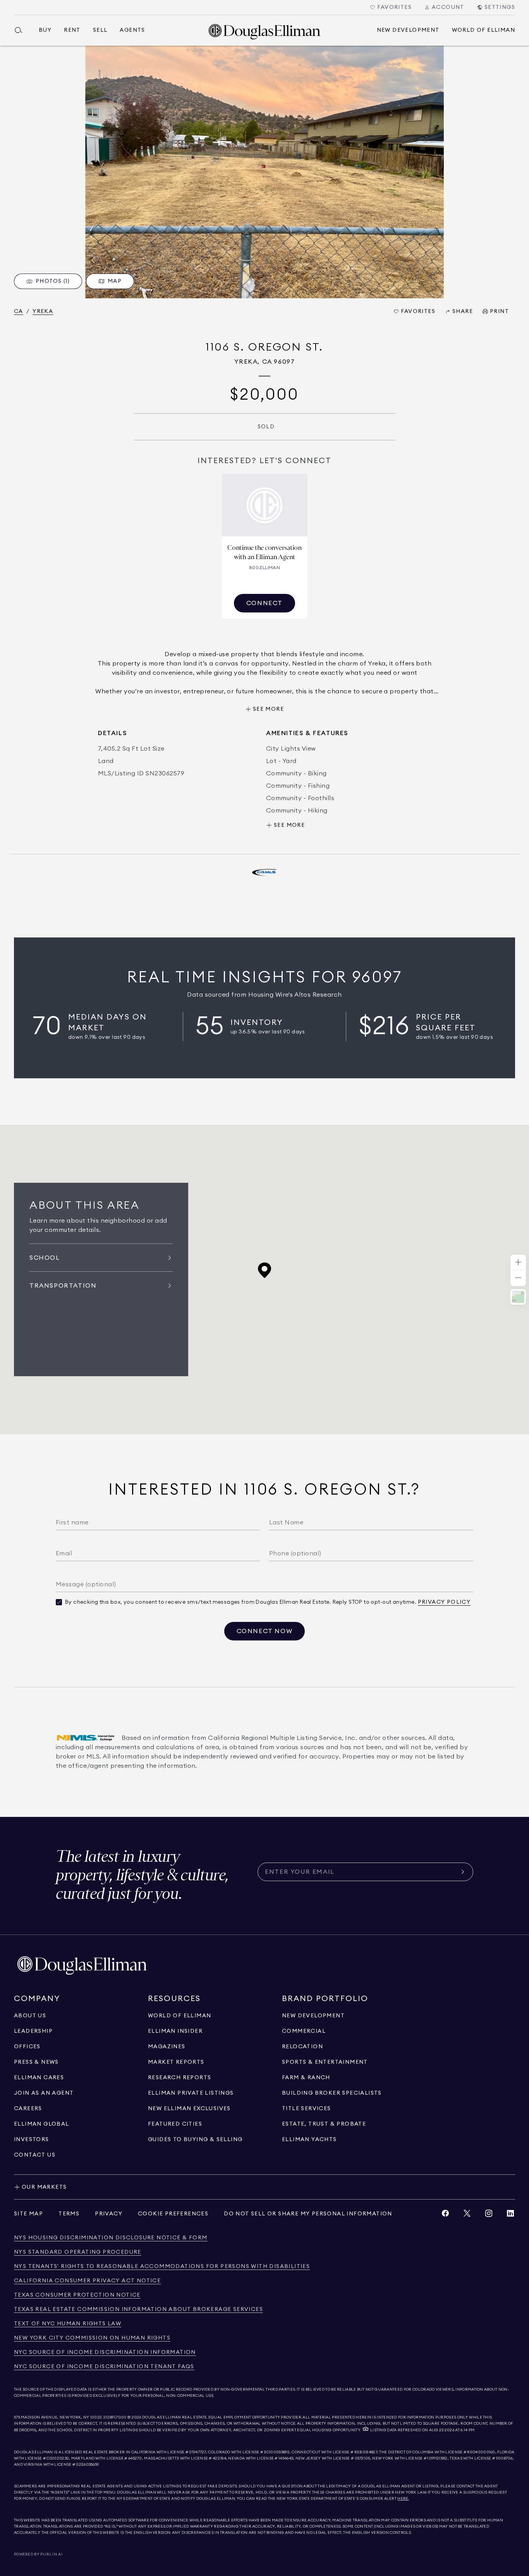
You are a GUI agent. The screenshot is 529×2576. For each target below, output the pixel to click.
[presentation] (264, 172)
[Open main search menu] (22, 30)
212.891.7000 (115, 2417)
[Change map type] (518, 1297)
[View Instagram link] (489, 2215)
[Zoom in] (518, 1263)
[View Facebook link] (445, 2215)
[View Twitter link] (467, 2215)
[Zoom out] (518, 1278)
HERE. (403, 2499)
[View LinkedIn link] (510, 2215)
